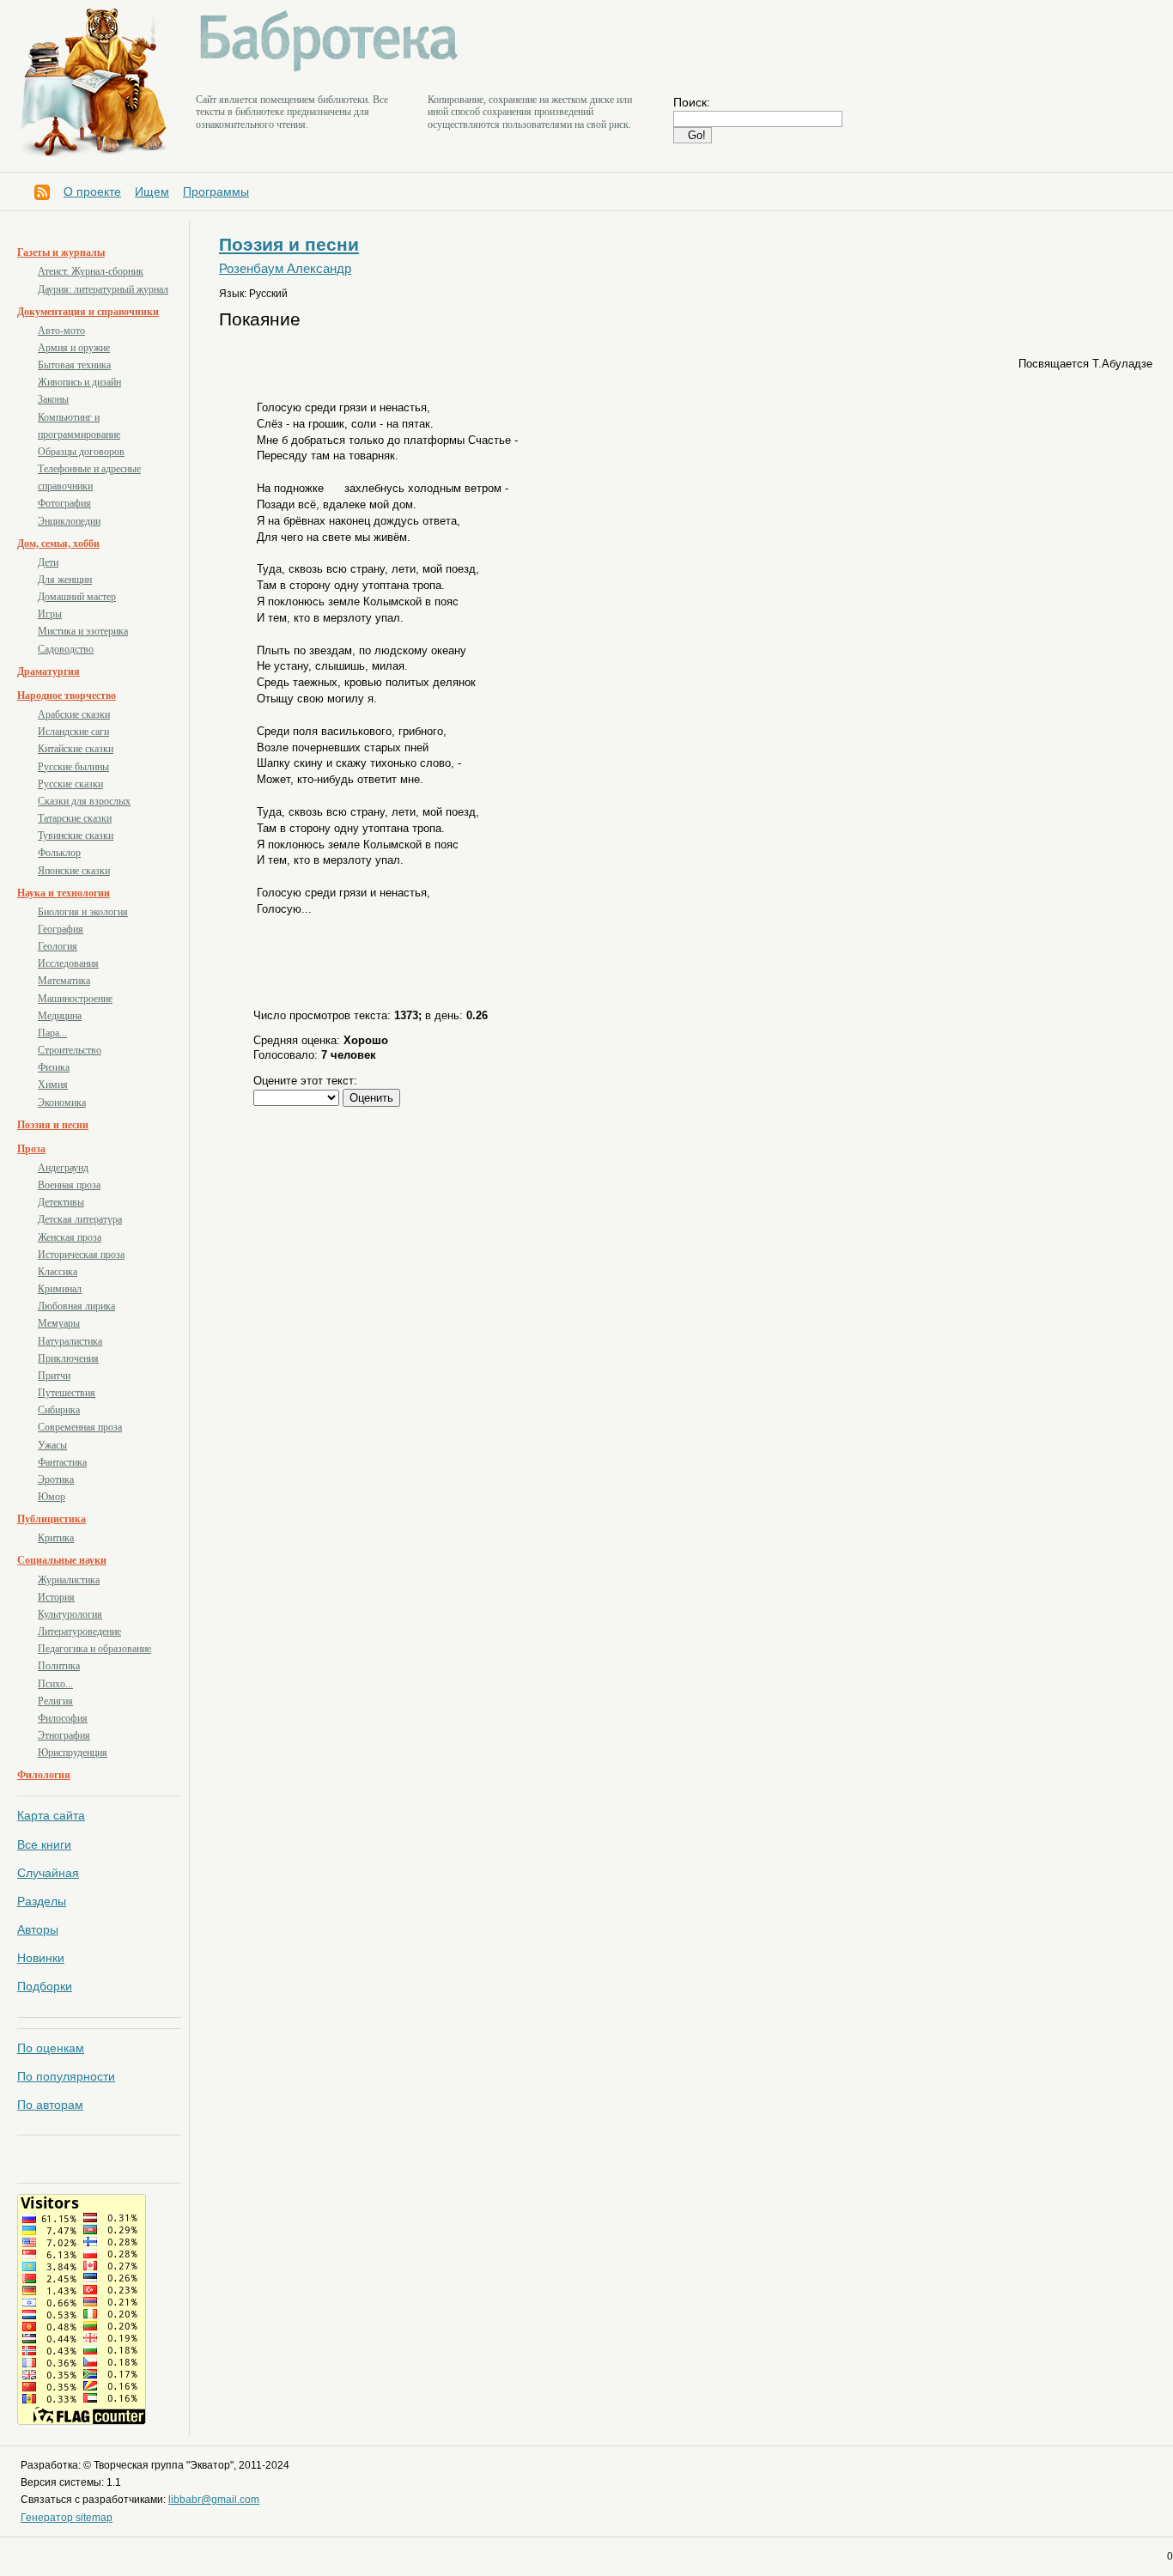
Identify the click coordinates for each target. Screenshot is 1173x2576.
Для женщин (65, 580)
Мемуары (59, 1323)
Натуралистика (70, 1341)
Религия (55, 1701)
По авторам (50, 2105)
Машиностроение (75, 999)
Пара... (52, 1033)
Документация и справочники (88, 312)
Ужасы (52, 1445)
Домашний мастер (77, 597)
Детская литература (80, 1219)
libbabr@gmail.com (214, 2500)
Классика (58, 1272)
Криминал (60, 1289)
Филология (44, 1775)
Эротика (56, 1479)
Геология (58, 946)
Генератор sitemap (67, 2518)
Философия (63, 1718)
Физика (54, 1067)
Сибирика (59, 1410)
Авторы (38, 1929)
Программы (216, 191)
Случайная (48, 1873)
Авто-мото (61, 331)
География (61, 929)
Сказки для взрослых (84, 801)
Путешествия (67, 1393)
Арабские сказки (74, 714)
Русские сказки (70, 784)
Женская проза (70, 1237)
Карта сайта (51, 1815)
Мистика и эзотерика (83, 631)
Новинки (41, 1958)
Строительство (70, 1050)
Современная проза (80, 1427)
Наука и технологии (64, 893)
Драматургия (49, 671)
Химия (53, 1084)
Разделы (42, 1901)
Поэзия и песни (53, 1125)
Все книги (44, 1844)
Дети (48, 562)
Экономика (62, 1103)
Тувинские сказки (76, 835)
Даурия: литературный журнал (103, 289)
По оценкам (51, 2048)
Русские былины (73, 767)
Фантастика (62, 1462)
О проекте (92, 191)
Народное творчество (67, 696)
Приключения (68, 1358)
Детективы (61, 1202)
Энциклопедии (69, 521)
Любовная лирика (76, 1306)
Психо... (55, 1684)
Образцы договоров (81, 452)
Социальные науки (62, 1560)
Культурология (70, 1614)
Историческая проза (81, 1255)
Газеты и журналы (61, 252)
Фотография (64, 503)
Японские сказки (74, 871)
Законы (53, 399)
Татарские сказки (75, 818)
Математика (64, 981)
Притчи (54, 1376)
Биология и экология (83, 912)
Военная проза (69, 1185)
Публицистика (52, 1519)
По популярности (66, 2076)
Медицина (60, 1016)
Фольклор (59, 853)
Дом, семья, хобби (58, 544)
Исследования (68, 963)
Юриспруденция (73, 1753)
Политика (59, 1666)
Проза (31, 1149)
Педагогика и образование (94, 1649)
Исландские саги (73, 732)
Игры (50, 614)
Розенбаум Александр (285, 269)
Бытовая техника (74, 365)
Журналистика (69, 1580)
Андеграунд (63, 1168)
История (56, 1597)
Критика (56, 1538)
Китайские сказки (76, 749)
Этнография (64, 1735)
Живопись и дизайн (79, 382)
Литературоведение (79, 1631)
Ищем (152, 191)
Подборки (45, 1986)
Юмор (52, 1497)
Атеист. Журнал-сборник (91, 271)
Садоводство (66, 649)
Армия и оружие (74, 348)
